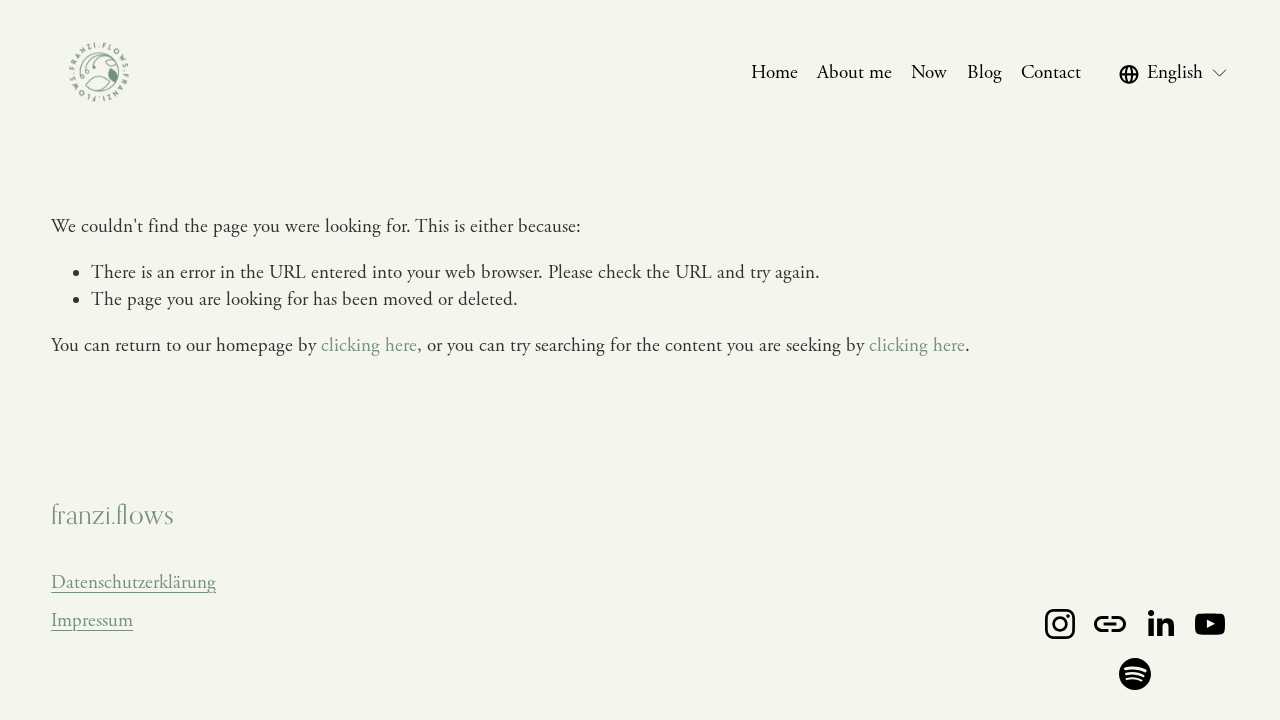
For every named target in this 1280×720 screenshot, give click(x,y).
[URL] (1110, 624)
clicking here (369, 346)
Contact (1051, 73)
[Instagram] (1060, 624)
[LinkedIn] (1160, 624)
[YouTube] (1210, 624)
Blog (984, 73)
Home (774, 73)
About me (854, 73)
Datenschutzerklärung (133, 583)
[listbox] (1174, 73)
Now (929, 73)
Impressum (92, 621)
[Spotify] (1135, 674)
